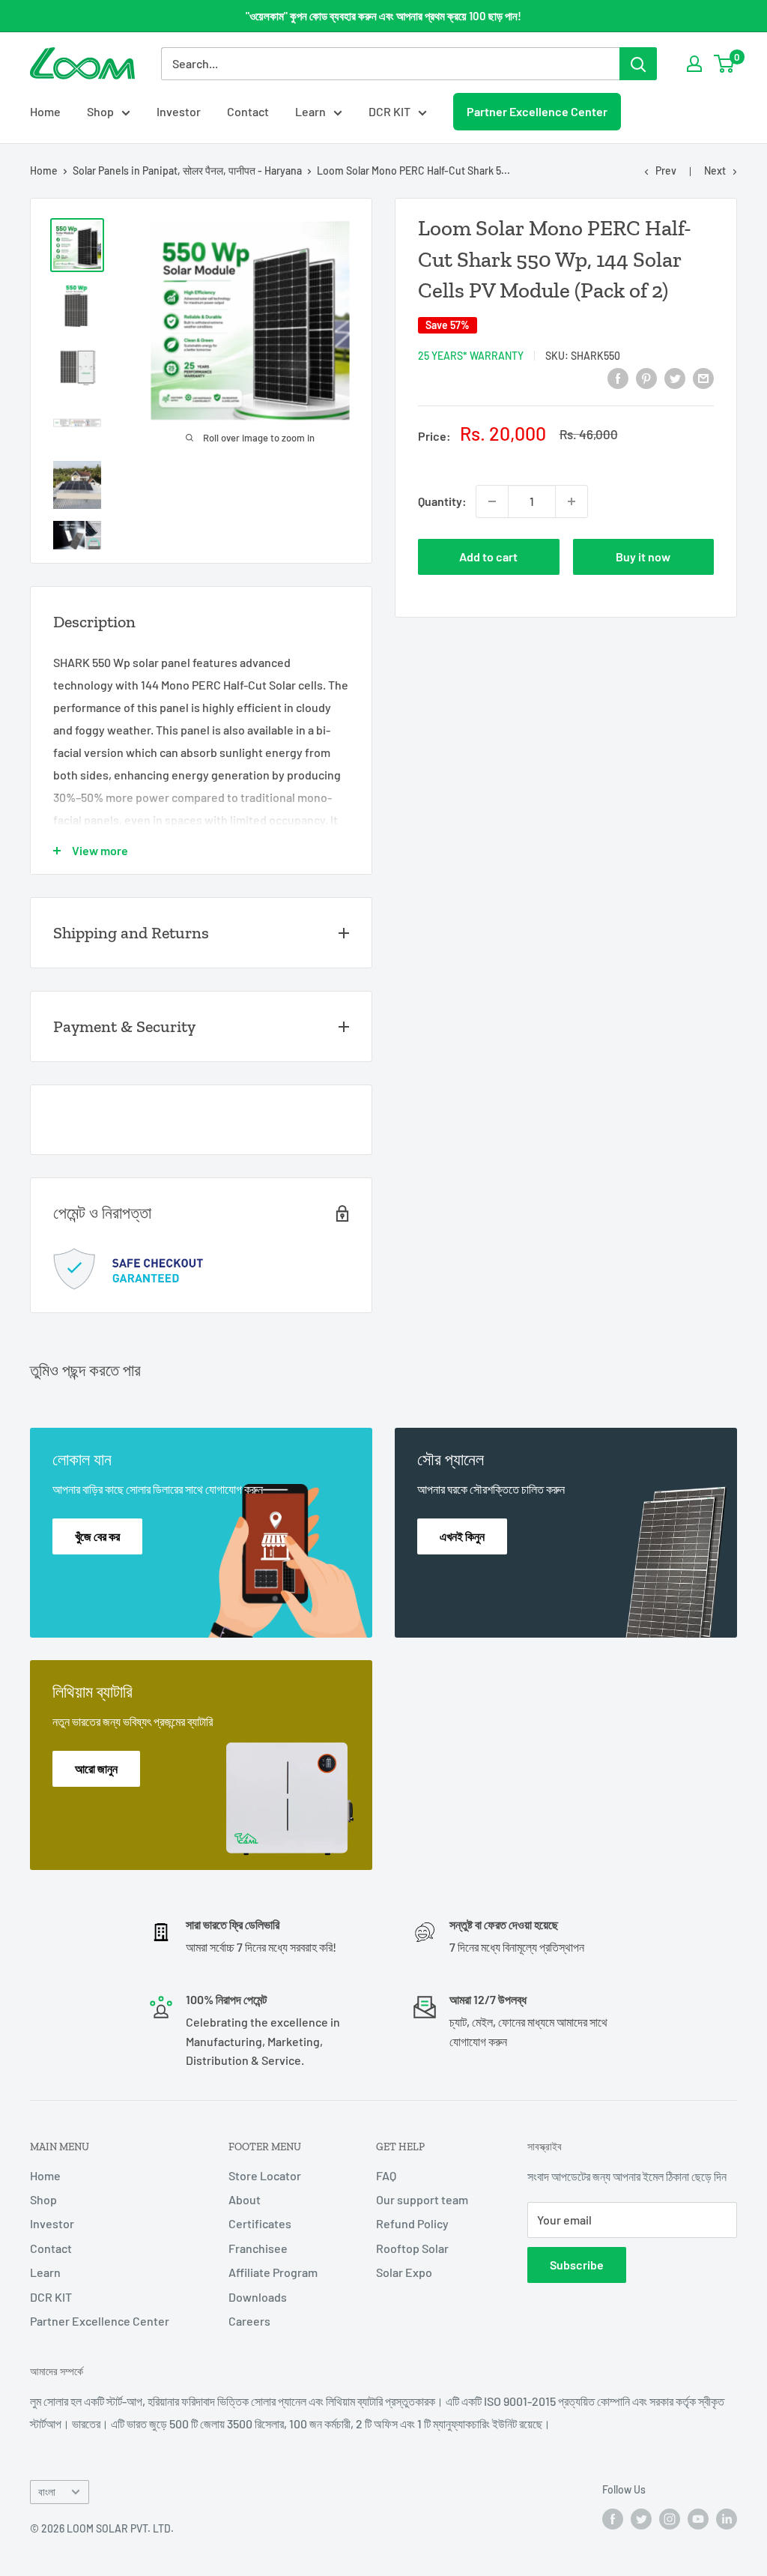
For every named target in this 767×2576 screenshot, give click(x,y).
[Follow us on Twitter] (641, 2518)
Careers (249, 2321)
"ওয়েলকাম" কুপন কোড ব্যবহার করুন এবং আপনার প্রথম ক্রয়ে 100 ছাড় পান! (383, 16)
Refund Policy (412, 2223)
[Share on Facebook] (618, 377)
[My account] (694, 64)
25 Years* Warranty (471, 356)
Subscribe (577, 2265)
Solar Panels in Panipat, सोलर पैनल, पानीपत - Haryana (187, 171)
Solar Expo (404, 2272)
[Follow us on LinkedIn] (727, 2518)
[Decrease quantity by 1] (492, 501)
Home (45, 111)
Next (715, 171)
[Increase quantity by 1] (572, 501)
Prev (666, 171)
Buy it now (643, 556)
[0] (725, 64)
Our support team (422, 2199)
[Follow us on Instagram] (670, 2518)
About (245, 2199)
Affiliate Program (273, 2272)
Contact (248, 111)
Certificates (260, 2223)
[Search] (638, 64)
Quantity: (442, 501)
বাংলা (47, 2492)
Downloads (258, 2297)
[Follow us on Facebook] (613, 2518)
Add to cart (488, 556)
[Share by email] (703, 377)
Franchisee (258, 2248)
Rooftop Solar (412, 2248)
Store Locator (265, 2175)
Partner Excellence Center (537, 111)
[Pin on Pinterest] (646, 377)
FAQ (386, 2175)
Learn (310, 111)
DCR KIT (389, 111)
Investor (179, 111)
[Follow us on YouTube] (698, 2518)
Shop (100, 111)
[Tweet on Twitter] (675, 377)
